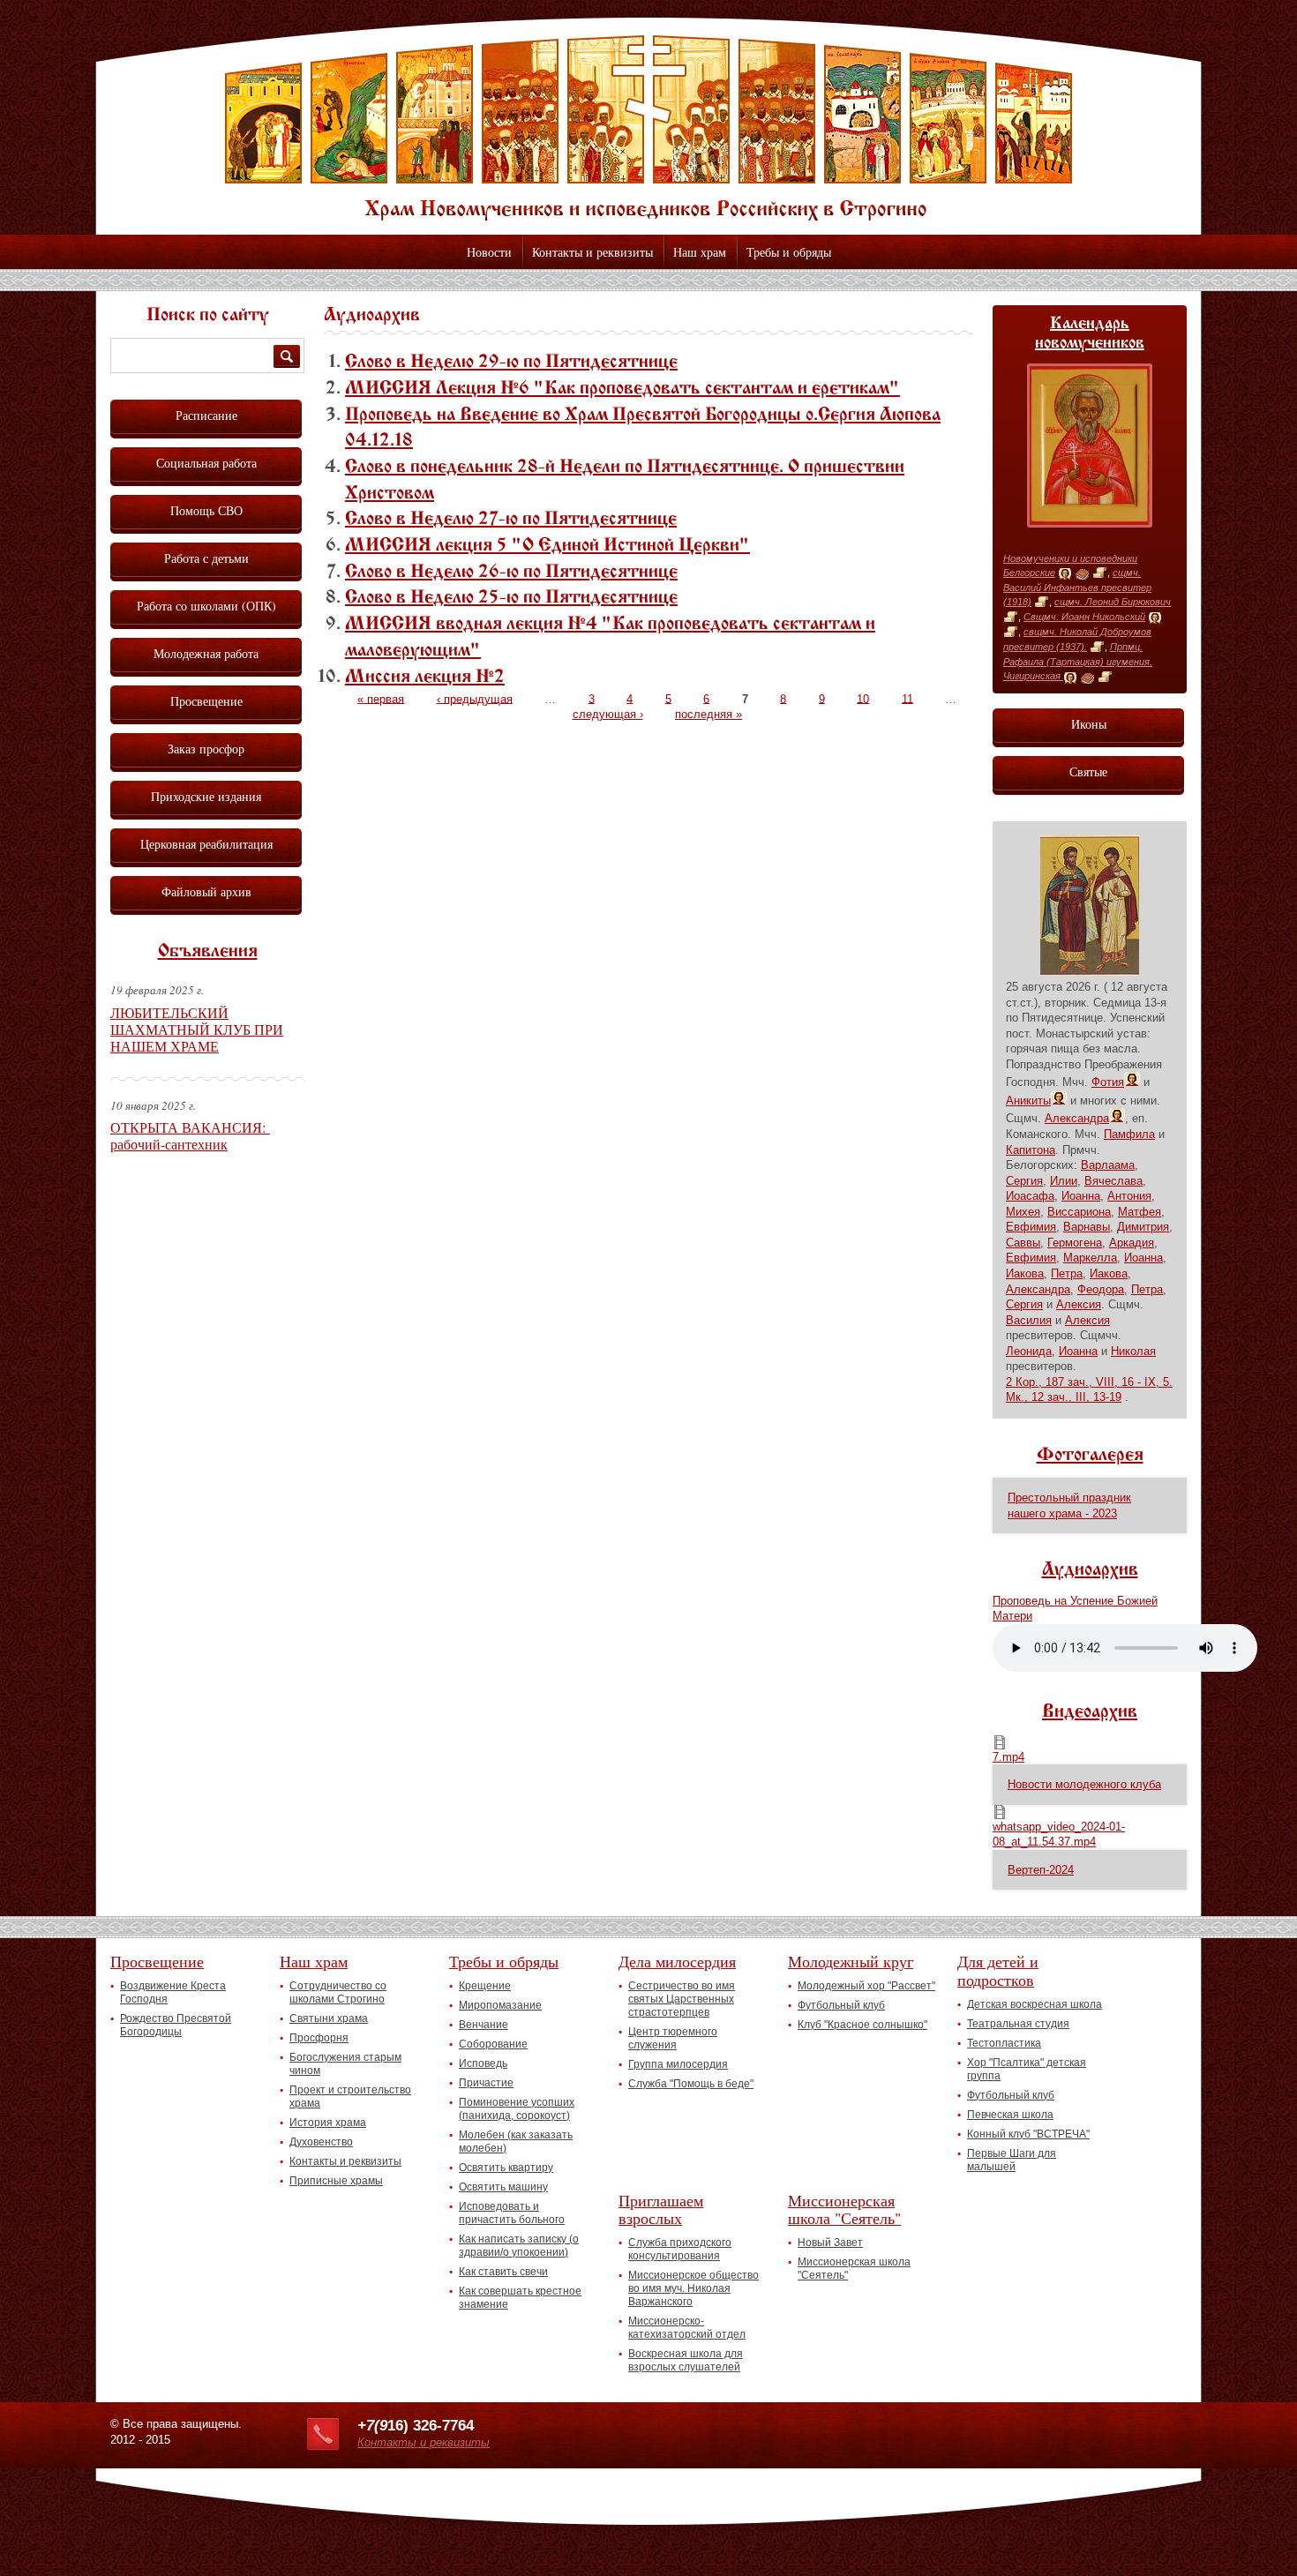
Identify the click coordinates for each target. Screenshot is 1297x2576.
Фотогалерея (1090, 1456)
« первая (381, 698)
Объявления (208, 952)
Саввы (1023, 1243)
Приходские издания (206, 796)
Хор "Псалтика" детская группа (1027, 2069)
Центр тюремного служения (673, 2038)
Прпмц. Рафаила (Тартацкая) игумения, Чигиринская (1078, 661)
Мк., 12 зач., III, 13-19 (1064, 1397)
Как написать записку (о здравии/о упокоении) (519, 2246)
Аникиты (1028, 1101)
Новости (489, 252)
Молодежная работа (206, 653)
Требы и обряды (789, 252)
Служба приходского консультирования (680, 2249)
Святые (1088, 771)
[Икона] (1065, 573)
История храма (328, 2123)
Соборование (493, 2044)
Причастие (486, 2083)
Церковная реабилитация (206, 844)
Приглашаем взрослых (661, 2209)
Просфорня (319, 2038)
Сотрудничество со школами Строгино (338, 1992)
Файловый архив (206, 891)
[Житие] (1100, 573)
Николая (1133, 1351)
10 (863, 698)
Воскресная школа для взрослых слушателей (686, 2360)
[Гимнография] (1082, 573)
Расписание (206, 415)
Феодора (1101, 1289)
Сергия (1024, 1181)
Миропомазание (500, 2005)
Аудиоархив (1090, 1570)
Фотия (1108, 1082)
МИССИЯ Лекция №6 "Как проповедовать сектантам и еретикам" (622, 389)
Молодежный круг (851, 1961)
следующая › (608, 714)
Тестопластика (1004, 2043)
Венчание (484, 2025)
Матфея (1140, 1212)
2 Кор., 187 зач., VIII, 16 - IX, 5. (1089, 1382)
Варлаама (1108, 1165)
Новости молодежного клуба (1084, 1784)
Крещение (485, 1986)
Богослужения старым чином (345, 2064)
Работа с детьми (206, 558)
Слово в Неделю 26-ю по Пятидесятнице (511, 573)
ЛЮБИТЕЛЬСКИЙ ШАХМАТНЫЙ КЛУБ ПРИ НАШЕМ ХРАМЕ (197, 1029)
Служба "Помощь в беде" (691, 2084)
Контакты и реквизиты (592, 252)
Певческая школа (1010, 2115)
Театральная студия (1018, 2024)
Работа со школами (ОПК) (206, 606)
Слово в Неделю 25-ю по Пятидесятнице (511, 598)
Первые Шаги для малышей (1012, 2160)
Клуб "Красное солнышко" (862, 2025)
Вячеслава (1113, 1181)
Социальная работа (206, 463)
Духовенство (321, 2142)
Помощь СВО (206, 510)
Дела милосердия (677, 1961)
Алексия (1079, 1304)
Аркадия (1132, 1243)
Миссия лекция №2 (425, 678)
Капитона (1031, 1150)
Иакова (1025, 1273)
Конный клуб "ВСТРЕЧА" (1028, 2134)
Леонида (1029, 1351)
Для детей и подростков (998, 1970)
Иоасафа (1030, 1196)
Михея (1023, 1212)
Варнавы (1087, 1227)
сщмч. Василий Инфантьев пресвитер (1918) (1077, 587)
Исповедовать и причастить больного (512, 2213)
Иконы (1089, 724)
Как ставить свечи (503, 2272)
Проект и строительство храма (350, 2097)
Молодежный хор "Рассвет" (866, 1986)
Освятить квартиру (506, 2168)
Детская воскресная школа (1035, 2004)
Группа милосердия (678, 2064)
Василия (1029, 1320)
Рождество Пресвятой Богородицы (176, 2025)
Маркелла (1090, 1258)
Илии (1064, 1181)
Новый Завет (830, 2243)
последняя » (708, 714)
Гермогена (1075, 1243)
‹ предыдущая (475, 698)
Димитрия (1143, 1227)
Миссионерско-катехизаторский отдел (687, 2328)
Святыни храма (329, 2018)
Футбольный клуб (841, 2005)
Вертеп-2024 (1041, 1870)
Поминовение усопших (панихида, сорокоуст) (517, 2109)
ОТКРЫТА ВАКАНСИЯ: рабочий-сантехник (190, 1135)
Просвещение (206, 701)
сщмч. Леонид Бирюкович (1113, 602)
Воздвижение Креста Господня (173, 1992)
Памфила (1129, 1134)
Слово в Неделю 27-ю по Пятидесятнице (511, 520)
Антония (1129, 1196)
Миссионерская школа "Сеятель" (844, 2209)
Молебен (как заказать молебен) (516, 2142)
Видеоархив (1090, 1712)
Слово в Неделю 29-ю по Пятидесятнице (511, 363)
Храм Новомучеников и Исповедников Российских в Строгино (648, 128)
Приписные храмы (336, 2181)
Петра (1067, 1273)
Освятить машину (503, 2187)
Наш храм (700, 252)
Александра (1077, 1118)
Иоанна (1081, 1196)
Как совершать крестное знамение (520, 2298)
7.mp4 (1008, 1757)
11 (907, 698)
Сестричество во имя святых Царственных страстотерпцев (682, 1999)
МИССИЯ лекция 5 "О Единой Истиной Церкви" (547, 546)
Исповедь (483, 2063)
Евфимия (1031, 1227)
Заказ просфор (206, 749)
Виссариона (1079, 1212)
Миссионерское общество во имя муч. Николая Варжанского (693, 2288)
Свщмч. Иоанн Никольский (1084, 617)
